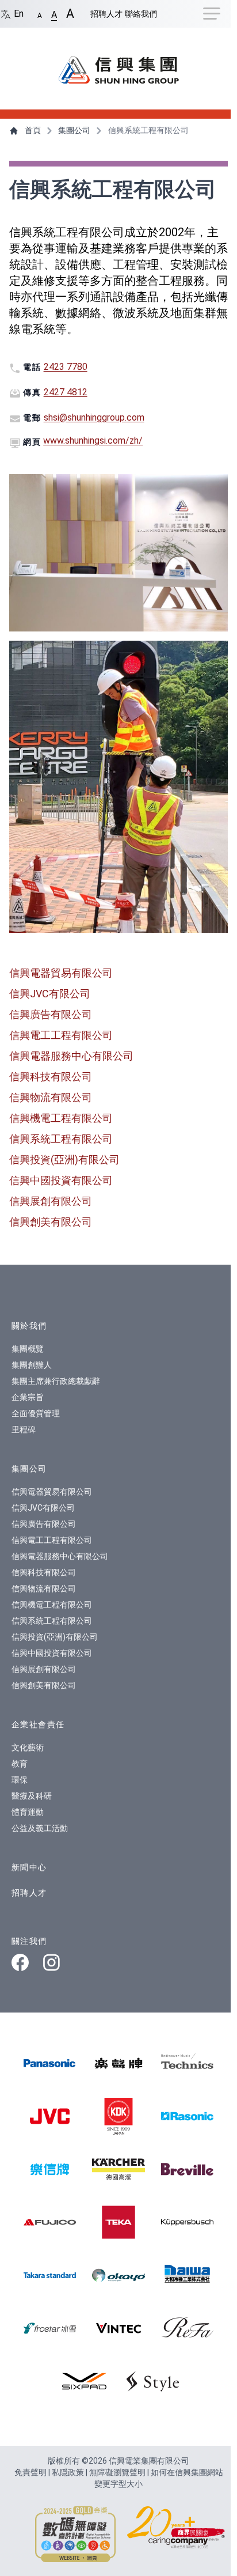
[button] (40, 13)
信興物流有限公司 (51, 1097)
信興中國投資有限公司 (61, 1180)
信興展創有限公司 (51, 1201)
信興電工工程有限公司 (61, 1035)
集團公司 (74, 130)
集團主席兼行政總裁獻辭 (56, 1381)
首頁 (33, 130)
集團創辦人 (32, 1365)
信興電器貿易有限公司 (61, 973)
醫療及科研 (32, 1796)
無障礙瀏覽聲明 (118, 2472)
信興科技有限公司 (51, 1077)
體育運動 (28, 1812)
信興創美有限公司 (51, 1222)
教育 (20, 1764)
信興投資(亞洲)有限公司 (64, 1160)
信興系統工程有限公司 (61, 1139)
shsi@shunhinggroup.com (94, 417)
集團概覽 (28, 1349)
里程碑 (24, 1429)
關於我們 (29, 1326)
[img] (50, 2063)
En (18, 14)
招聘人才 (106, 14)
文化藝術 (28, 1747)
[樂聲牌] (118, 2063)
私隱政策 (69, 2472)
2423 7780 (66, 367)
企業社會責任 (38, 1724)
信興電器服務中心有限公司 (71, 1056)
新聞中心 (29, 1867)
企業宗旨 (28, 1397)
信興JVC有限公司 (50, 994)
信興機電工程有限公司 (61, 1118)
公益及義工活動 (40, 1828)
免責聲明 (31, 2472)
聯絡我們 (141, 14)
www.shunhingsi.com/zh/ (93, 440)
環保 (20, 1780)
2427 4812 (66, 392)
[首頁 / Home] (118, 64)
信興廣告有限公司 (51, 1014)
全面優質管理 (36, 1413)
